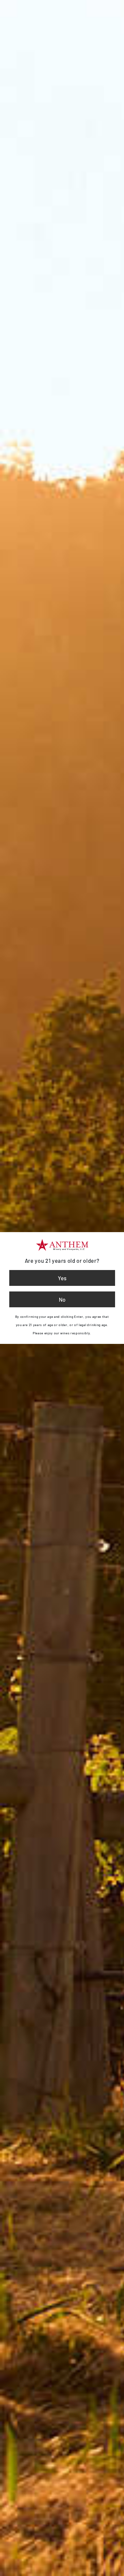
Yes (62, 1278)
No (62, 1299)
